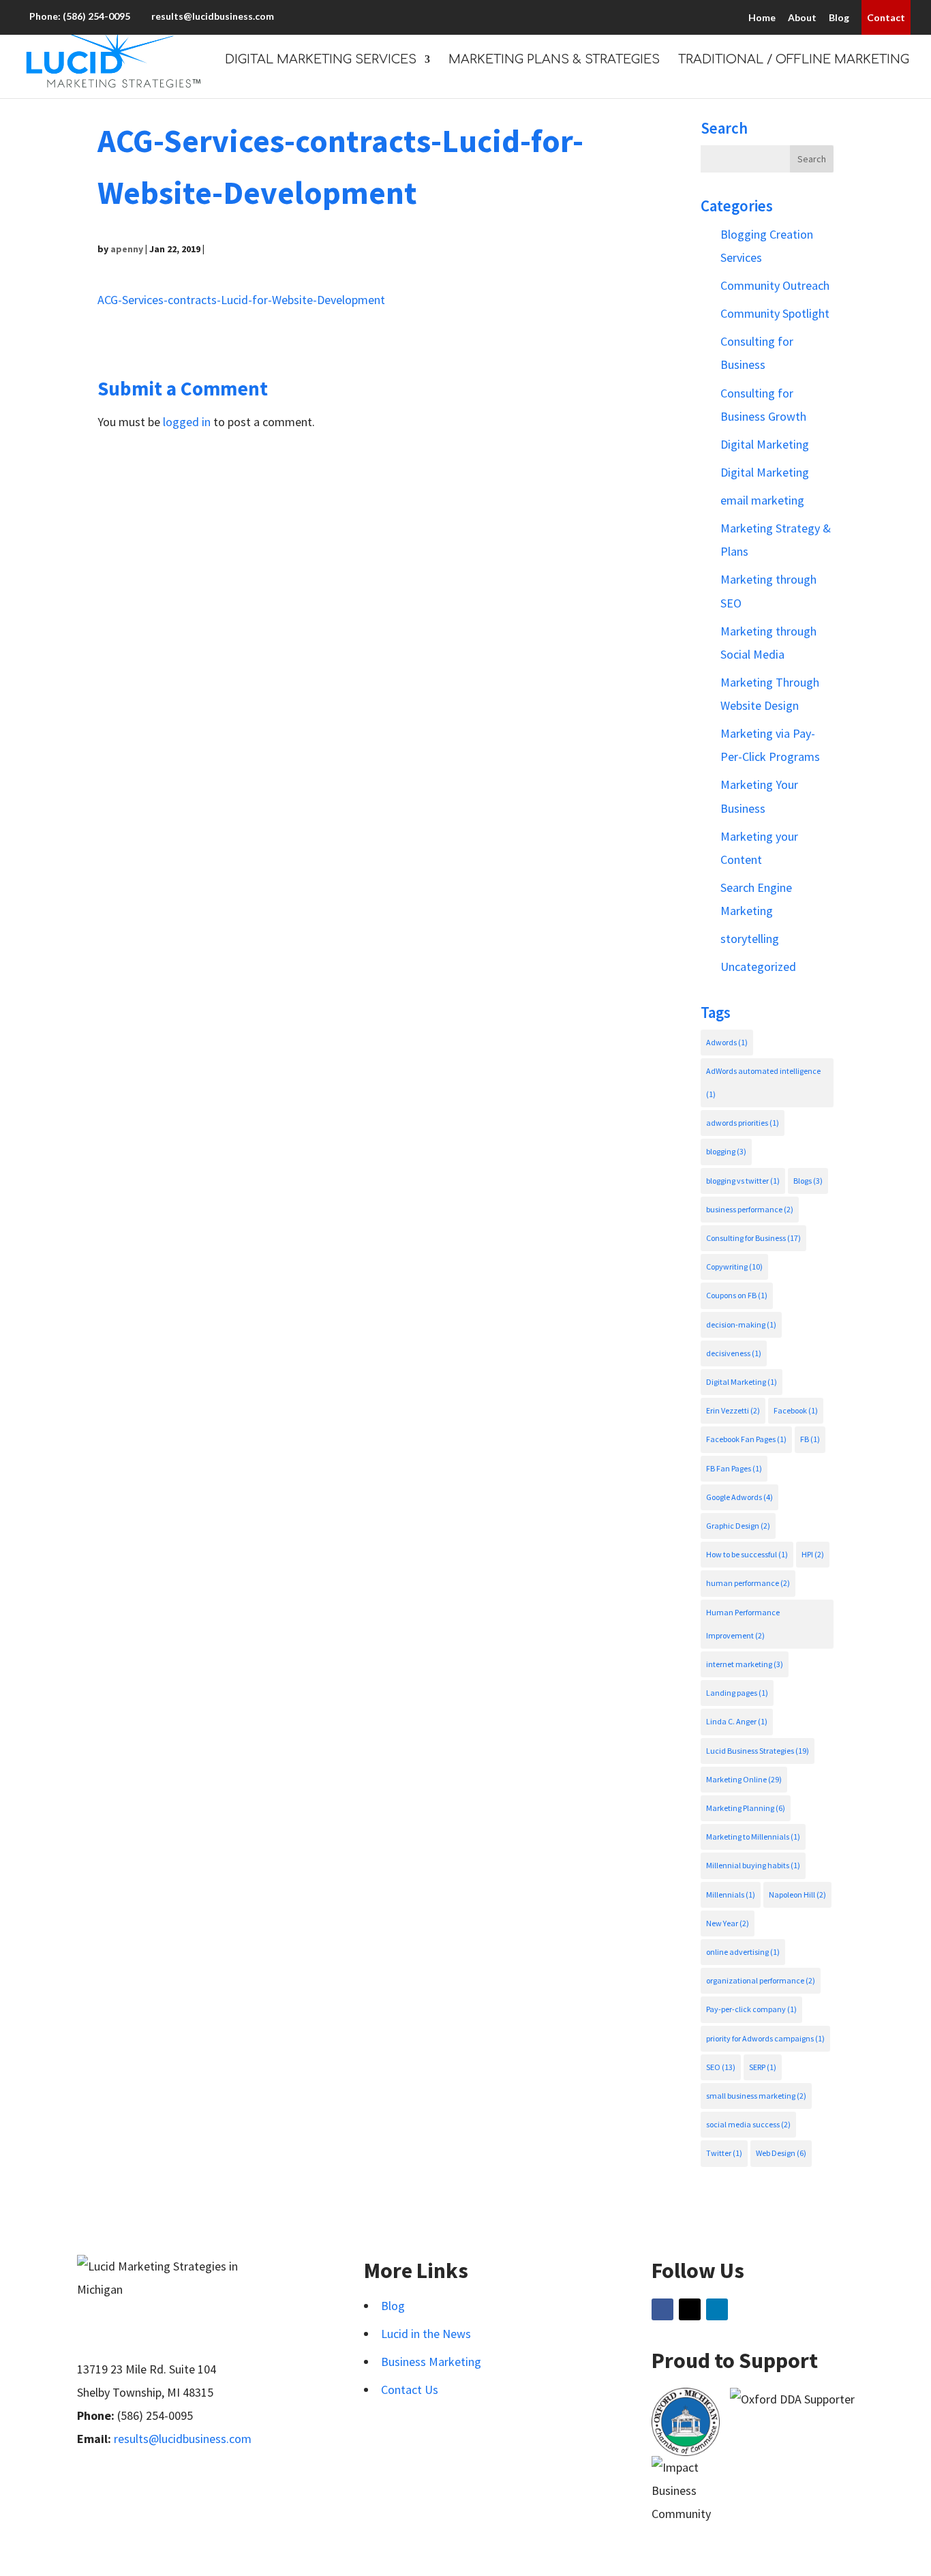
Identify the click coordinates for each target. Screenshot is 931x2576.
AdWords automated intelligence (763, 1082)
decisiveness (734, 1353)
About (802, 17)
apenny (127, 249)
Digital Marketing (765, 444)
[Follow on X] (690, 2309)
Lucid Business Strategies (758, 1751)
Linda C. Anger (737, 1721)
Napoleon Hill (797, 1894)
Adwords (727, 1042)
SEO (721, 2067)
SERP (763, 2067)
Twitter (724, 2153)
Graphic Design (738, 1526)
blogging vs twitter (743, 1181)
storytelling (750, 939)
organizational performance (761, 1980)
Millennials (731, 1894)
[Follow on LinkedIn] (717, 2309)
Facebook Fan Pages (746, 1439)
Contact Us (410, 2390)
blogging (726, 1151)
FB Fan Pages (734, 1468)
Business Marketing (431, 2362)
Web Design (781, 2153)
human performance (748, 1583)
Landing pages (737, 1693)
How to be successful (747, 1554)
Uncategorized (758, 967)
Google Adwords (739, 1497)
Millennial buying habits (753, 1865)
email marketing (762, 500)
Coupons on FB (737, 1295)
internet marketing (745, 1664)
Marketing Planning (746, 1808)
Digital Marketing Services (321, 60)
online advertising (743, 1952)
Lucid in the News (426, 2334)
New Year (728, 1923)
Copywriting (734, 1267)
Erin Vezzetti (733, 1410)
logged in (187, 422)
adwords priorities (743, 1123)
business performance (750, 1209)
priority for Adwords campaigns (765, 2038)
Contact (886, 17)
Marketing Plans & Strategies (554, 60)
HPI (813, 1554)
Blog (839, 17)
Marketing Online (744, 1779)
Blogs (808, 1181)
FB (810, 1439)
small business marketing (756, 2096)
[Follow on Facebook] (662, 2309)
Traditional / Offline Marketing (794, 60)
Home (762, 17)
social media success (748, 2124)
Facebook (796, 1410)
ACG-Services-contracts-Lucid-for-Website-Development (241, 300)
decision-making (741, 1324)
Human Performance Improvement (743, 1624)
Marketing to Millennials (753, 1837)
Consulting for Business (753, 1238)
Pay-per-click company (751, 2009)
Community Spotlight (775, 313)
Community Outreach (775, 285)
